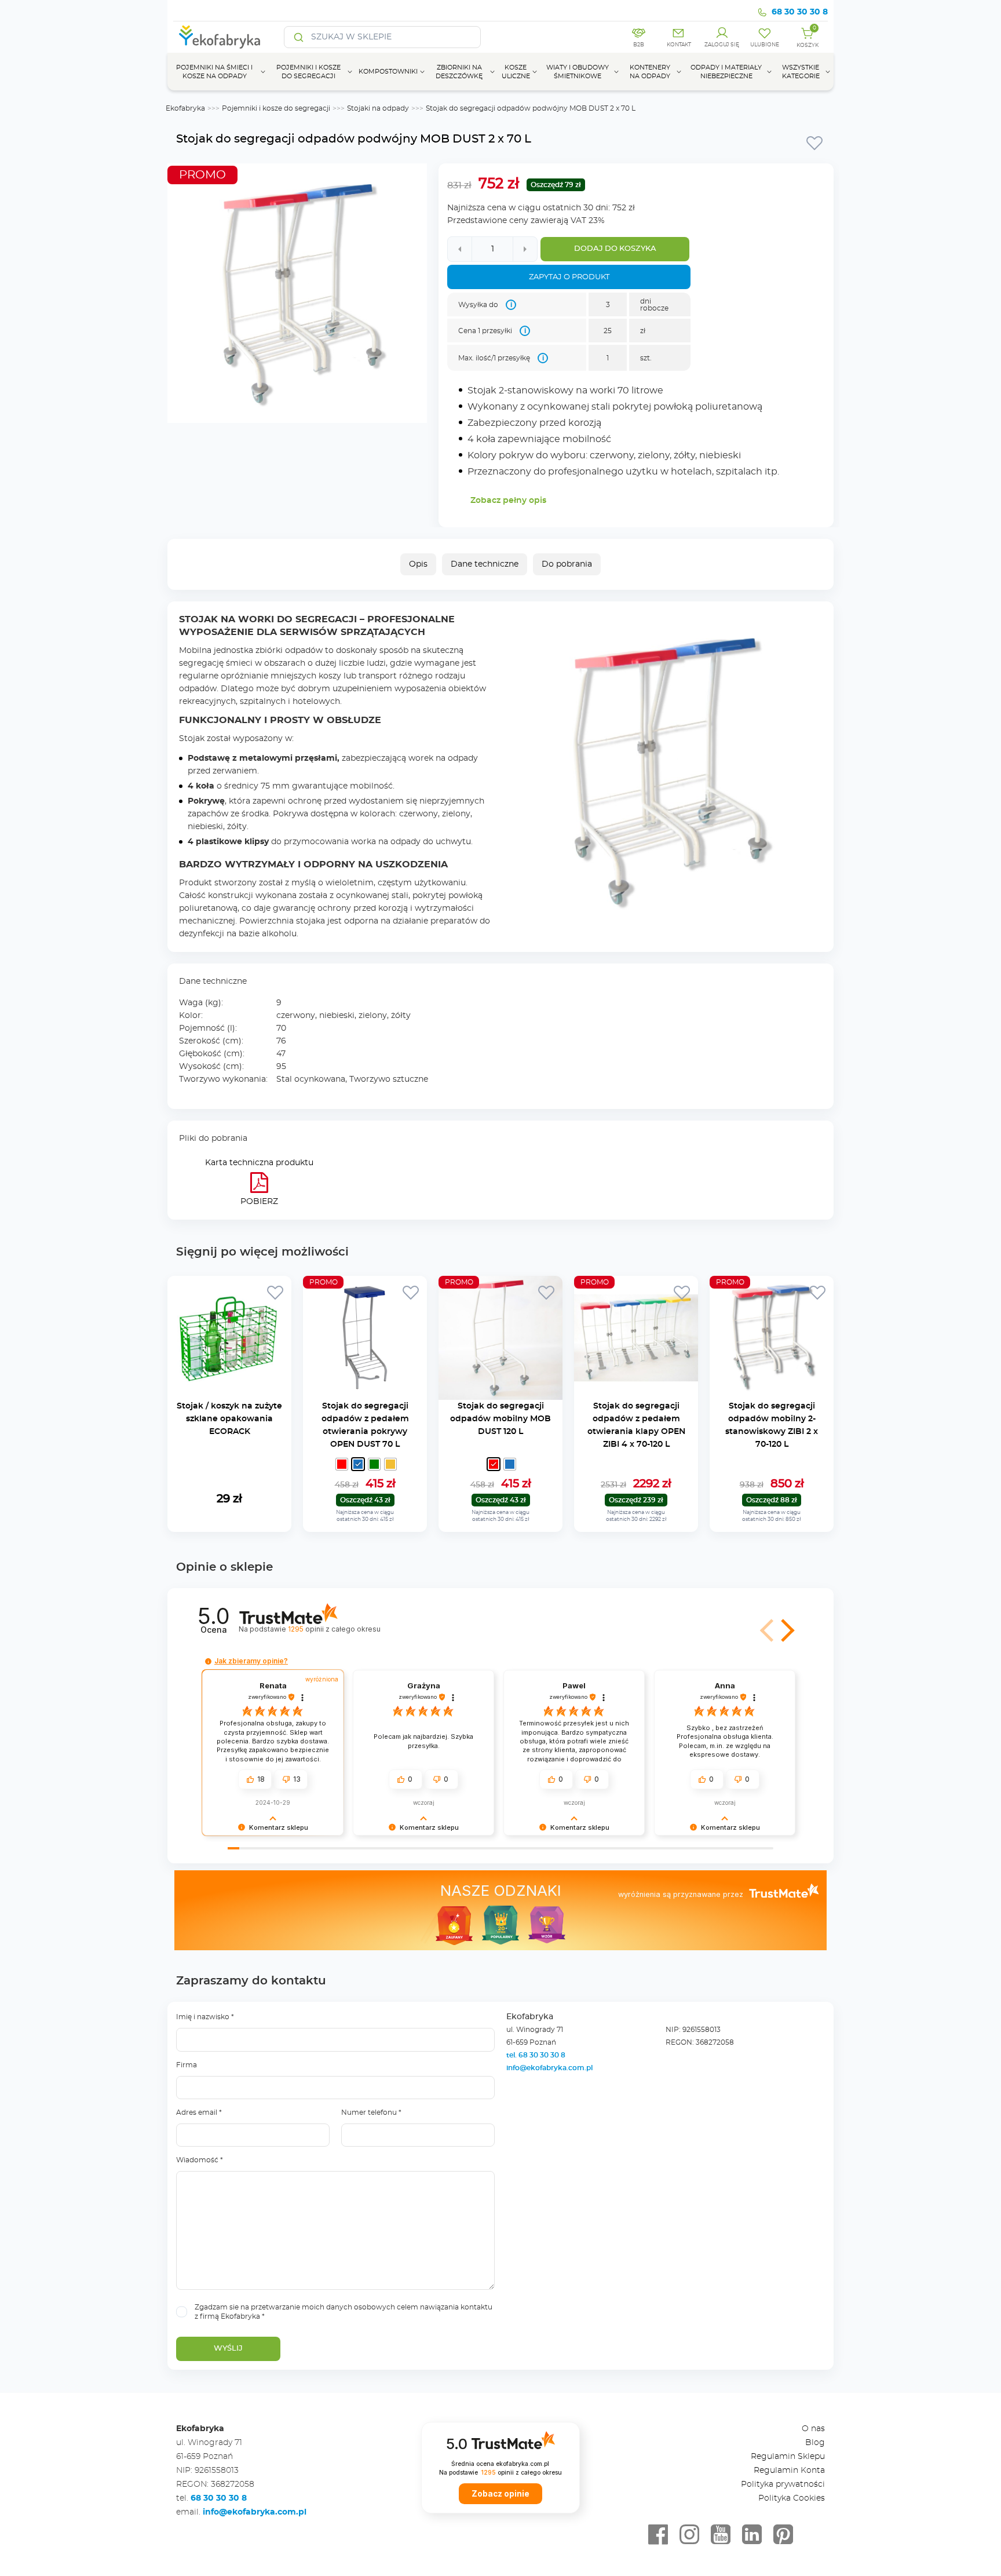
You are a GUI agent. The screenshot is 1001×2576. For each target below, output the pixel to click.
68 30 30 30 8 (800, 12)
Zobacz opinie (500, 2494)
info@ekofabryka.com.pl (549, 2068)
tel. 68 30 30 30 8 (537, 2055)
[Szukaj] (299, 37)
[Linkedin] (752, 2535)
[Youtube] (721, 2535)
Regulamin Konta (789, 2471)
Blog (815, 2443)
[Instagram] (689, 2535)
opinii (334, 1629)
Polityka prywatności (783, 2484)
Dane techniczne (485, 564)
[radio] (342, 1464)
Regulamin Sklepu (788, 2457)
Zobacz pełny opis (508, 501)
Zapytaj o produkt (569, 277)
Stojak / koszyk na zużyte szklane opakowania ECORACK (229, 1419)
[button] (786, 1630)
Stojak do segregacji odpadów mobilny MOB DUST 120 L (500, 1419)
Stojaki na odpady (378, 108)
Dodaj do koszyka (615, 249)
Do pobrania (567, 564)
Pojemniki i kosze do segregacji (276, 108)
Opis (418, 564)
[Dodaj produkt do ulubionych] (814, 143)
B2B (639, 45)
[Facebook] (658, 2535)
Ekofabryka (185, 108)
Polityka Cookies (792, 2498)
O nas (813, 2429)
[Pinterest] (783, 2535)
